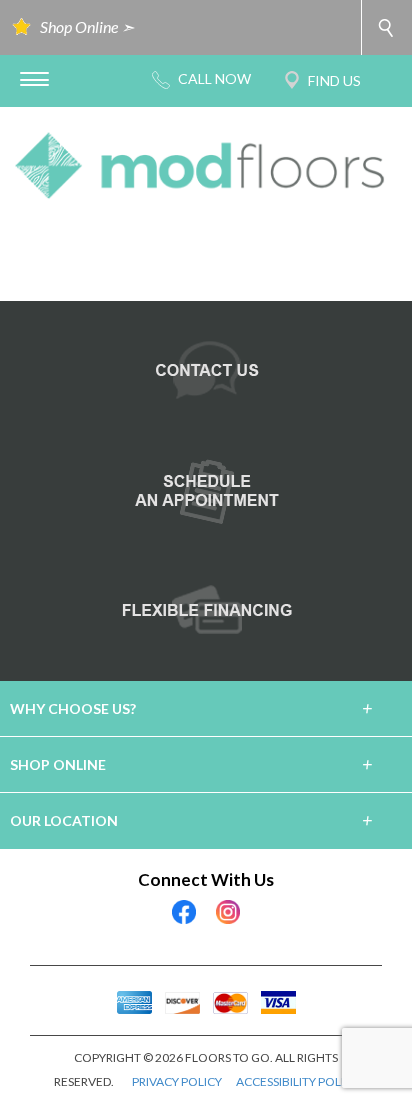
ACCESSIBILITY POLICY (297, 1081)
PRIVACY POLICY (177, 1081)
